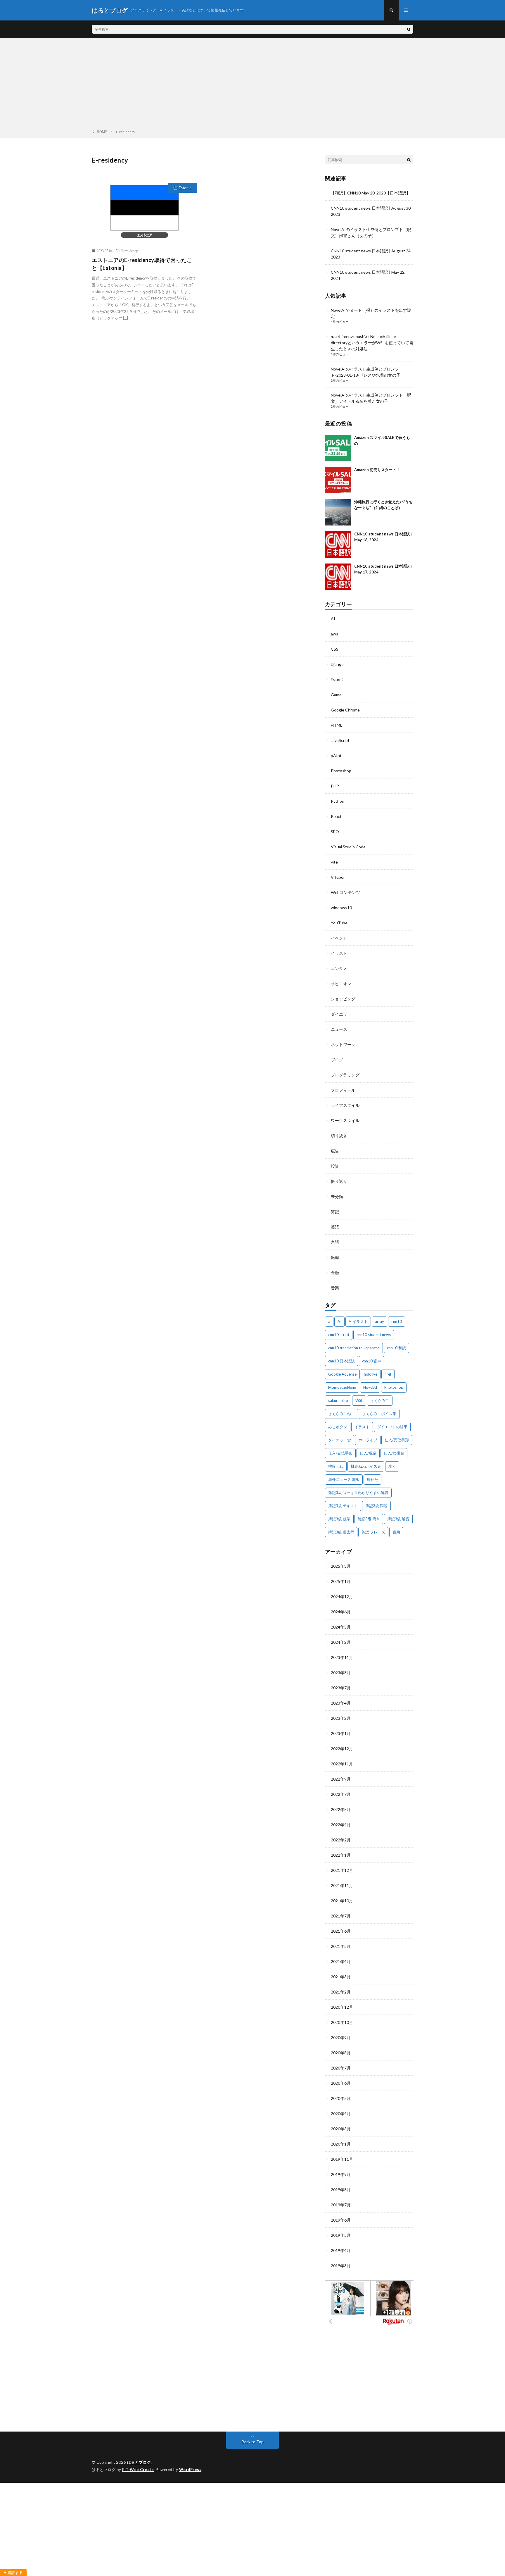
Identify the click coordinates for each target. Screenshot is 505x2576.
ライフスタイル (345, 1105)
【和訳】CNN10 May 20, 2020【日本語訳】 (371, 193)
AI (333, 619)
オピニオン (341, 984)
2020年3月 (341, 2129)
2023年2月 (341, 1718)
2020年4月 (341, 2114)
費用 (396, 1532)
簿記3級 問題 (376, 1506)
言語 (335, 1242)
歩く (392, 1466)
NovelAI (370, 1387)
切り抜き (339, 1136)
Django (337, 664)
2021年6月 (341, 1931)
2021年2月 (341, 1992)
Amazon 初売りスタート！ (377, 470)
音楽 (335, 1288)
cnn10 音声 (372, 1361)
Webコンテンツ (345, 892)
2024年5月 (341, 1627)
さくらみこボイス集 (379, 1414)
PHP (335, 786)
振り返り (339, 1181)
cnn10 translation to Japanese (354, 1348)
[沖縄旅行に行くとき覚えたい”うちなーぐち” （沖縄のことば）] (338, 512)
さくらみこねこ (341, 1414)
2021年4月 (341, 1961)
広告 (335, 1151)
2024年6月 (341, 1612)
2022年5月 (341, 1809)
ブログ (337, 1060)
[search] (409, 29)
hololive (371, 1374)
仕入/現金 (368, 1453)
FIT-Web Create (138, 2470)
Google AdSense (342, 1374)
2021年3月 (341, 1977)
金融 (335, 1273)
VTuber (338, 877)
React (336, 816)
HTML (337, 725)
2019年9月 (341, 2174)
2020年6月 (341, 2083)
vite (334, 862)
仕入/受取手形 (397, 1440)
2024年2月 (341, 1642)
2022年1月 (341, 1855)
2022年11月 (342, 1764)
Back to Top (253, 2442)
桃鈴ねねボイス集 (366, 1466)
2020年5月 (341, 2098)
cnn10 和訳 (396, 1348)
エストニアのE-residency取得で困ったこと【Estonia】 (142, 264)
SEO (335, 832)
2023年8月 (341, 1673)
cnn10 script (339, 1335)
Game (336, 695)
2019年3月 (341, 2266)
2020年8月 (341, 2053)
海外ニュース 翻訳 (344, 1479)
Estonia (185, 188)
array (379, 1321)
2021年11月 (342, 1885)
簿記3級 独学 (339, 1519)
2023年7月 (341, 1688)
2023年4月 (341, 1703)
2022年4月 (341, 1825)
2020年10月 (342, 2022)
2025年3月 (341, 1566)
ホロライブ (368, 1440)
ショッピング (343, 999)
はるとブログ (139, 2462)
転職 (335, 1257)
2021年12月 (342, 1870)
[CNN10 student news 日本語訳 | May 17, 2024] (338, 577)
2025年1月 (341, 1581)
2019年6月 (341, 2220)
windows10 (341, 908)
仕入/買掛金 (394, 1453)
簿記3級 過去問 (341, 1532)
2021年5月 (341, 1946)
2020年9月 (341, 2037)
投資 (335, 1166)
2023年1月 (341, 1733)
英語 (335, 1227)
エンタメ (339, 968)
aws (334, 634)
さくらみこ (380, 1400)
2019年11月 (342, 2159)
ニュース (339, 1029)
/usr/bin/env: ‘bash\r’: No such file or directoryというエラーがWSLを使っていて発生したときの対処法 (372, 343)
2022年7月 (341, 1794)
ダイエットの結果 (392, 1427)
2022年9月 (341, 1779)
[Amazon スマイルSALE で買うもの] (338, 448)
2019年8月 (341, 2190)
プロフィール (343, 1090)
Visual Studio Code (348, 847)
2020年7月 (341, 2068)
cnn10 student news (374, 1335)
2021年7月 (341, 1916)
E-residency (129, 251)
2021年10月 (342, 1901)
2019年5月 (341, 2235)
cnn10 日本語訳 (341, 1361)
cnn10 (397, 1321)
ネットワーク (343, 1044)
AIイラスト (358, 1321)
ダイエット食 (340, 1440)
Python (338, 801)
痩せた (372, 1479)
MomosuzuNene (342, 1387)
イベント (339, 938)
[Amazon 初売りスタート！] (338, 480)
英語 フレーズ (373, 1532)
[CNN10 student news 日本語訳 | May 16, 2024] (338, 545)
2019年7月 (341, 2205)
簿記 (335, 1212)
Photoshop (341, 771)
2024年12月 (342, 1597)
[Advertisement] (252, 85)
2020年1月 (341, 2144)
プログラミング (345, 1075)
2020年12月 (342, 2007)
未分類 (337, 1196)
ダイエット (341, 1014)
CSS (335, 649)
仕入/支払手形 (340, 1453)
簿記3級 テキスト (343, 1506)
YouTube (339, 923)
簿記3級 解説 (398, 1519)
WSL (359, 1400)
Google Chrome (345, 710)
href (388, 1374)
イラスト (339, 953)
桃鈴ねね (336, 1466)
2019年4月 (341, 2250)
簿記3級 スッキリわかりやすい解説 (358, 1493)
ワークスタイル (345, 1120)
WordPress (190, 2470)
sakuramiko (338, 1400)
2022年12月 (342, 1749)
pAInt (336, 755)
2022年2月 (341, 1840)
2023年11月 (342, 1657)
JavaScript (340, 740)
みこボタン (338, 1427)
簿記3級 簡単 (369, 1519)
